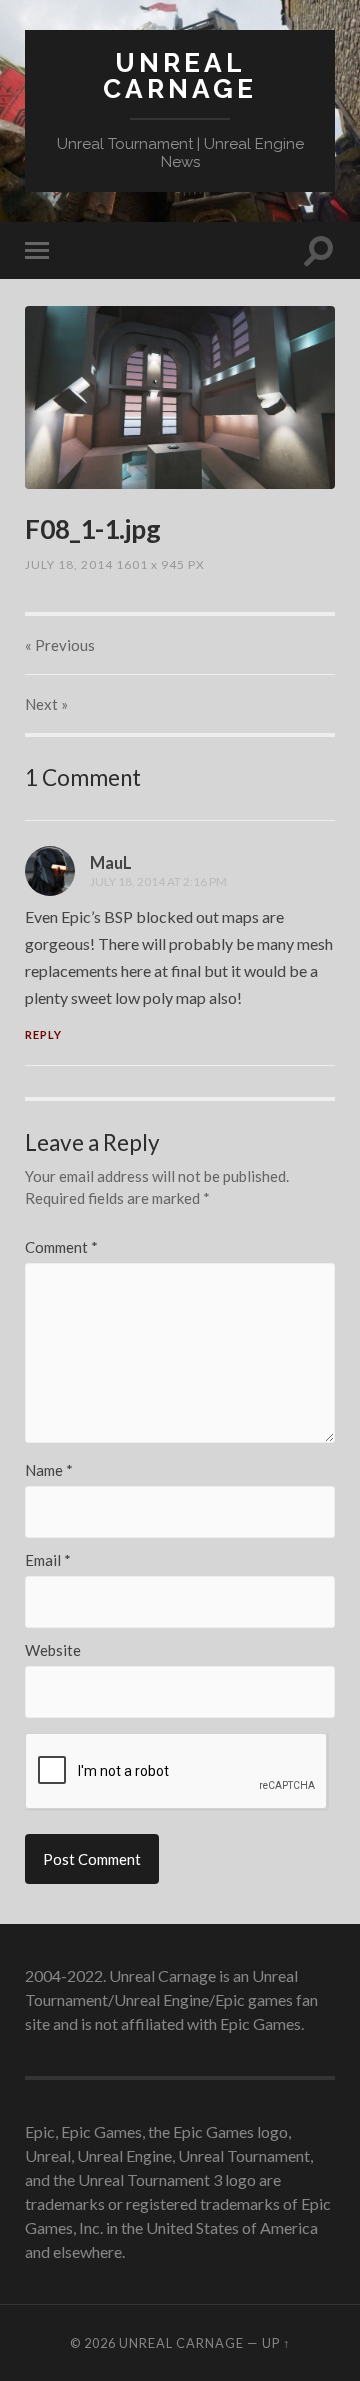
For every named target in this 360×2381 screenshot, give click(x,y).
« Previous (60, 645)
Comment (61, 1247)
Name (49, 1470)
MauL (111, 862)
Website (53, 1650)
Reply (43, 1034)
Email (48, 1560)
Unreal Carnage (180, 75)
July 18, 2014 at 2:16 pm (158, 881)
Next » (46, 704)
